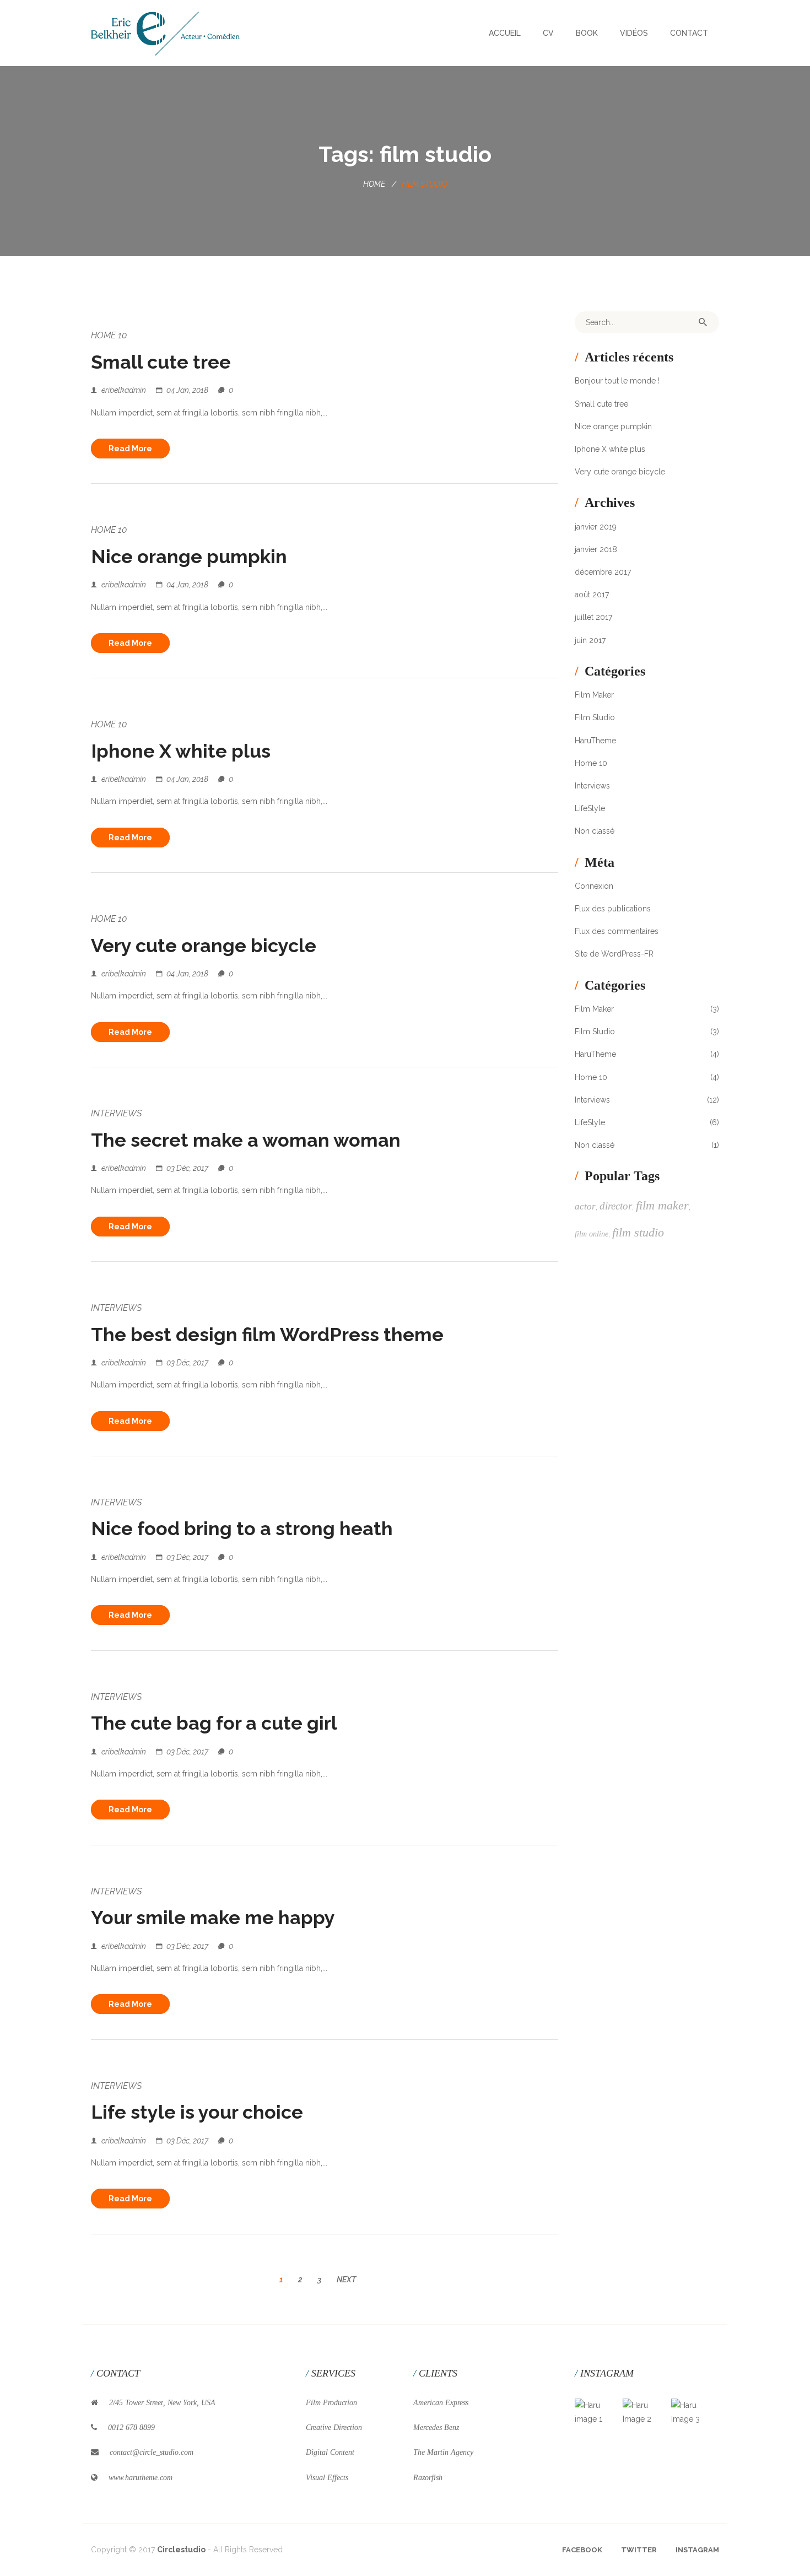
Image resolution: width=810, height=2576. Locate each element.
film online (592, 1234)
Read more (130, 449)
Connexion (594, 886)
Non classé (595, 831)
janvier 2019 (596, 527)
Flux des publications (613, 909)
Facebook (582, 2550)
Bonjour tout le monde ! (617, 381)
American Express (441, 2403)
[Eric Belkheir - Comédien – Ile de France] (165, 33)
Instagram (697, 2550)
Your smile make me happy (213, 1918)
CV (548, 33)
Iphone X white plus (181, 751)
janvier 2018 (596, 549)
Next (346, 2280)
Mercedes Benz (436, 2428)
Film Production (331, 2403)
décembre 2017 (603, 572)
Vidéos (634, 33)
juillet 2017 (593, 617)
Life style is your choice (197, 2112)
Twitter (639, 2550)
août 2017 (592, 595)
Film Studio (595, 717)
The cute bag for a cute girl (214, 1723)
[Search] (703, 322)
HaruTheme (595, 741)
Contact (689, 33)
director (616, 1206)
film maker (662, 1205)
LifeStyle (590, 808)
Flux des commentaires (617, 931)
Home (374, 184)
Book (587, 33)
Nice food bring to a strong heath (242, 1529)
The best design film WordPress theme (267, 1335)
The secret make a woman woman (246, 1140)
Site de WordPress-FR (614, 954)
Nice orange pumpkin (189, 557)
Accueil (505, 33)
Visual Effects (327, 2478)
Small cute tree (161, 362)
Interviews (116, 1113)
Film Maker (594, 695)
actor (585, 1206)
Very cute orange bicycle (204, 946)
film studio (638, 1232)
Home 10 (109, 335)
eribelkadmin (124, 390)
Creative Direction (334, 2428)
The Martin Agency (443, 2452)
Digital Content (330, 2452)
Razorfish (428, 2478)
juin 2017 (590, 640)
